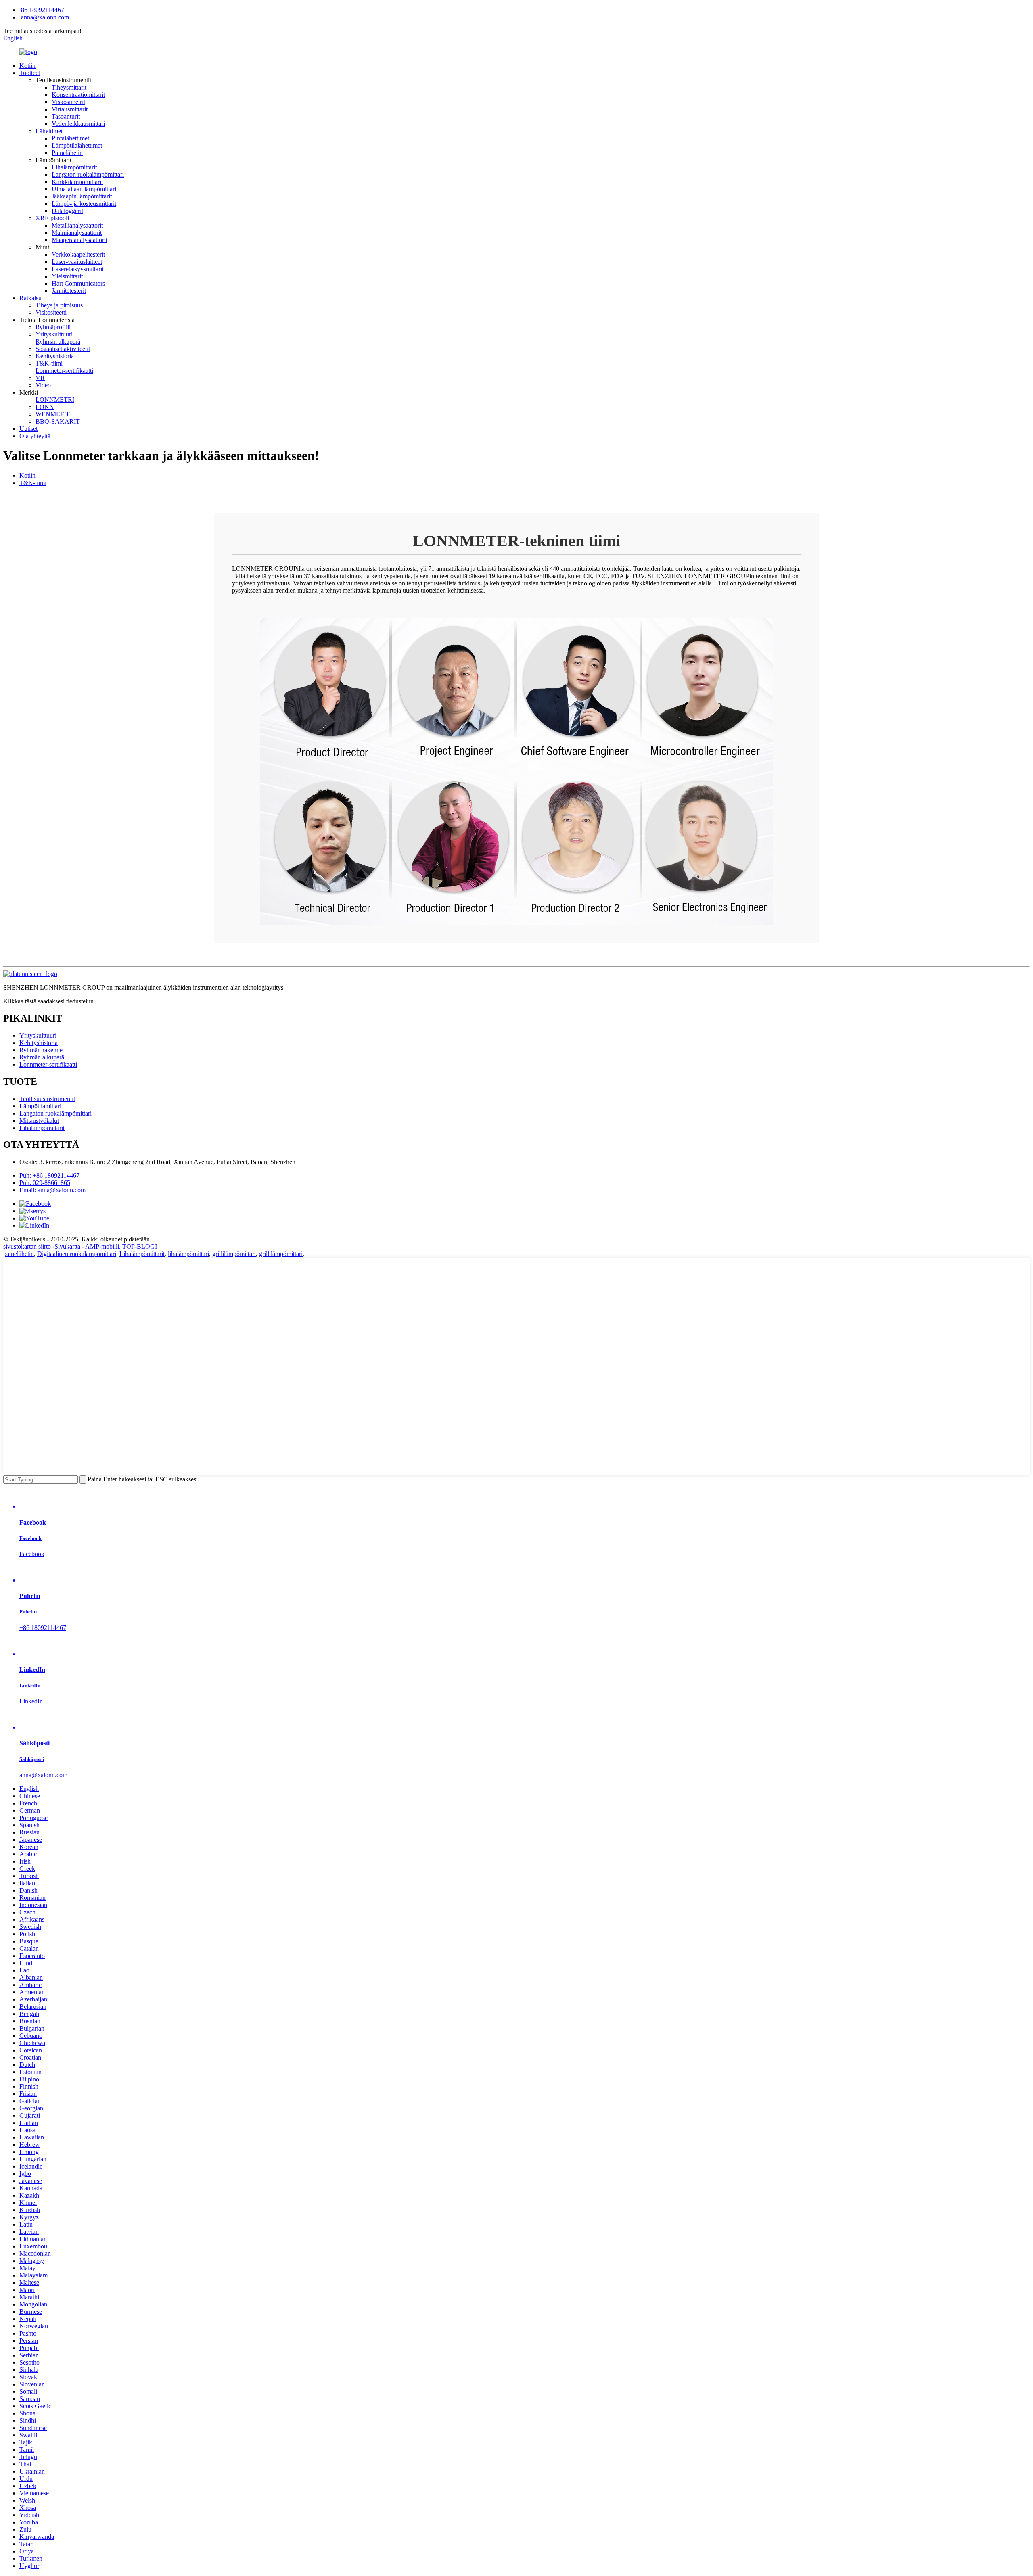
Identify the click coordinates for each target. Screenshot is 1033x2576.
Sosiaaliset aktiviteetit (63, 349)
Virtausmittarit (70, 109)
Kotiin (27, 66)
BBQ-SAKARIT (58, 421)
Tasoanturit (66, 116)
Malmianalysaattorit (77, 233)
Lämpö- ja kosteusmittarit (84, 204)
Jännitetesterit (69, 291)
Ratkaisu (30, 298)
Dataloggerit (67, 211)
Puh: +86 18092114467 (49, 1175)
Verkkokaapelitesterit (78, 254)
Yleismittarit (67, 276)
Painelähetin (67, 153)
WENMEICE (53, 414)
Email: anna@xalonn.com (52, 1190)
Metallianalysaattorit (77, 225)
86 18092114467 (43, 10)
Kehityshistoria (55, 356)
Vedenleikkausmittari (78, 124)
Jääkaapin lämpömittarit (82, 196)
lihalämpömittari (188, 1254)
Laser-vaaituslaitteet (77, 262)
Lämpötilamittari (40, 1106)
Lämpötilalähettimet (77, 145)
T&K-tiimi (49, 363)
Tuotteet (30, 73)
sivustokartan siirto (27, 1246)
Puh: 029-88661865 (45, 1183)
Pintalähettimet (70, 138)
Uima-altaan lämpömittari (84, 189)
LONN (45, 407)
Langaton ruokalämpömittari (88, 174)
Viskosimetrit (68, 102)
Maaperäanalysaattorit (79, 240)
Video (43, 385)
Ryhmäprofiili (53, 327)
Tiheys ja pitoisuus (59, 305)
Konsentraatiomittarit (78, 95)
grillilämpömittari (234, 1254)
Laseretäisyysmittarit (78, 269)
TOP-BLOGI (140, 1246)
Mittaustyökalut (39, 1121)
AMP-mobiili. (103, 1246)
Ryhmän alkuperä (58, 342)
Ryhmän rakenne (41, 1050)
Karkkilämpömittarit (77, 182)
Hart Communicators (78, 283)
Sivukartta (67, 1246)
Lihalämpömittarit (74, 167)
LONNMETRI (55, 400)
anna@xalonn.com (45, 17)
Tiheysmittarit (69, 87)
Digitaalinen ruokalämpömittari (77, 1254)
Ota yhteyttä (35, 436)
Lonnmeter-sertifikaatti (64, 371)
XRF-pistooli (52, 218)
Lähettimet (49, 131)
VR (40, 378)
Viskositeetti (51, 312)
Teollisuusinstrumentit (47, 1099)
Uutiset (28, 429)
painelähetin (19, 1254)
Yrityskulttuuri (54, 334)
